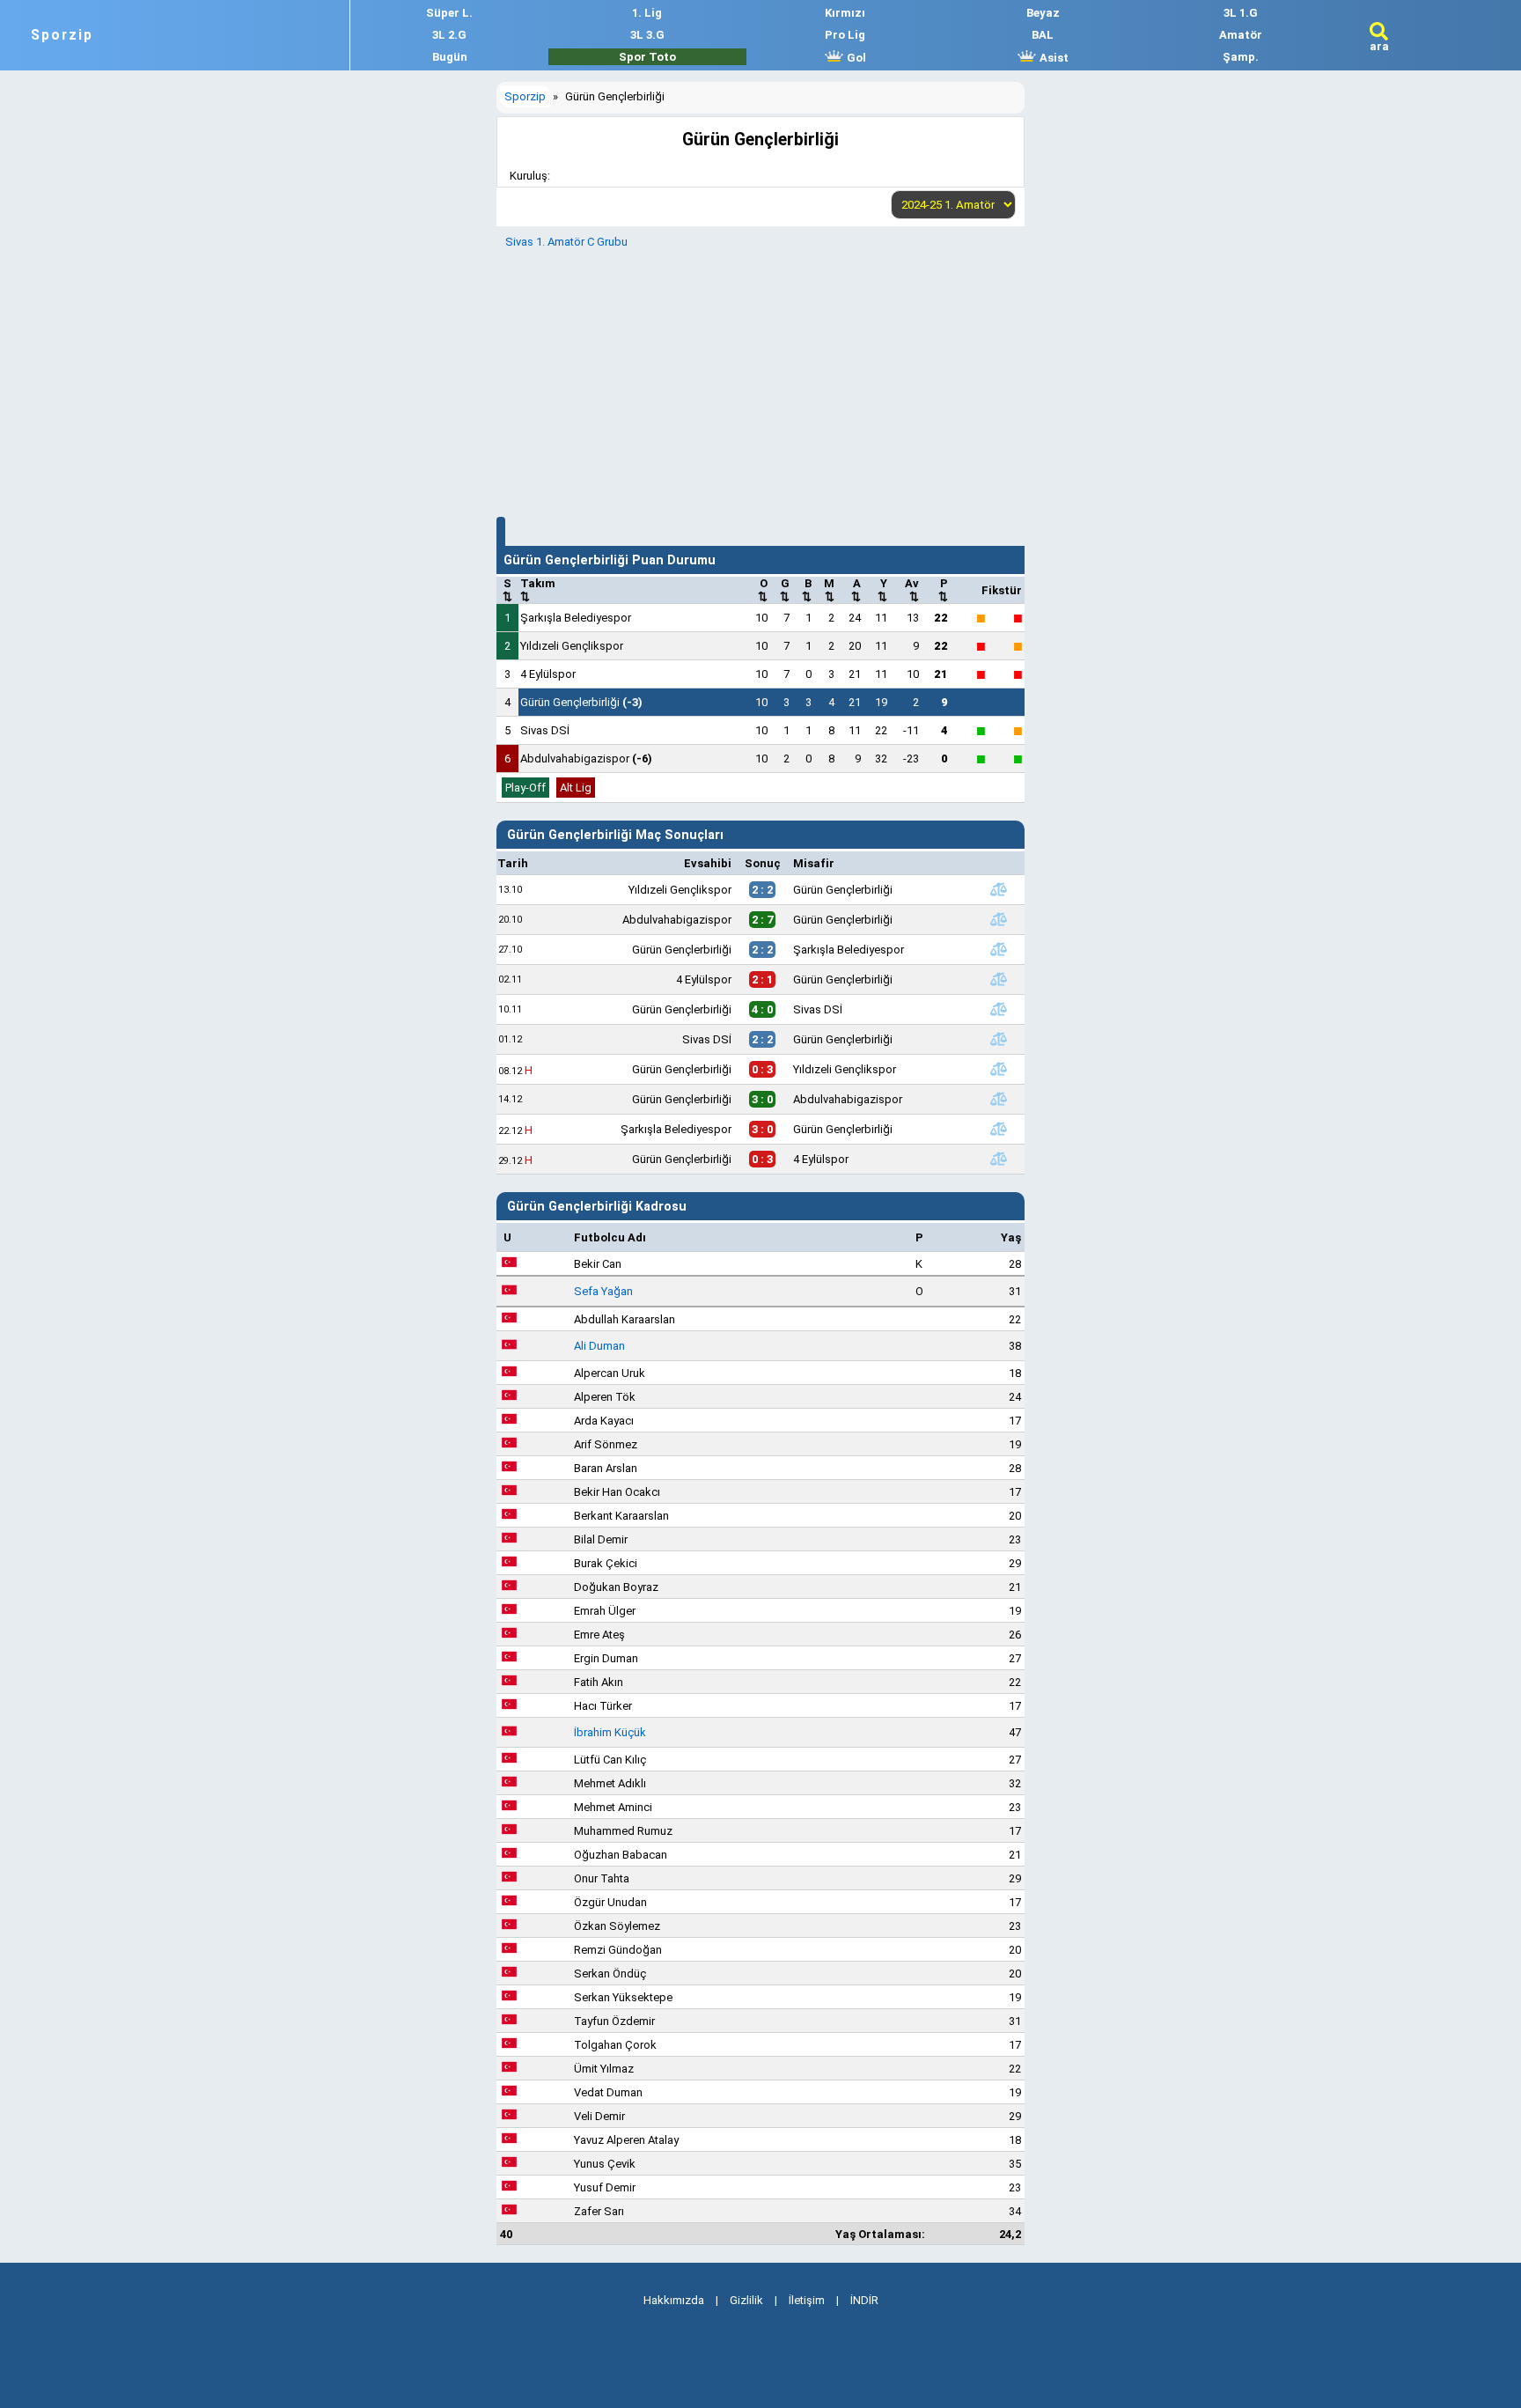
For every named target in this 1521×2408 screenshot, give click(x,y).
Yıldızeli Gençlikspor (572, 646)
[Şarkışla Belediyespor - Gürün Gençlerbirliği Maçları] (998, 1129)
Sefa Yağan (603, 1291)
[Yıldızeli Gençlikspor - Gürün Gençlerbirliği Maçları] (998, 889)
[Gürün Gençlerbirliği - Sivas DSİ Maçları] (998, 1009)
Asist (1053, 58)
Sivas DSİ (545, 730)
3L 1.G (1241, 13)
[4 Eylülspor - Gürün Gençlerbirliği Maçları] (998, 979)
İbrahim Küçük (610, 1732)
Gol (855, 58)
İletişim (807, 2300)
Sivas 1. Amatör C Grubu (566, 242)
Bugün (450, 57)
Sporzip (62, 35)
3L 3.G (647, 35)
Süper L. (449, 13)
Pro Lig (845, 35)
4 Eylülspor (548, 674)
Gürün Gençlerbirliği (581, 702)
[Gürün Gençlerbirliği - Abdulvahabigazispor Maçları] (998, 1099)
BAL (1043, 35)
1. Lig (647, 13)
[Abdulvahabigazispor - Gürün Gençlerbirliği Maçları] (998, 919)
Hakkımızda (674, 2300)
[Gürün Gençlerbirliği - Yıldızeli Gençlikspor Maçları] (998, 1069)
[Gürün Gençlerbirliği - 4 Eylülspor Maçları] (998, 1159)
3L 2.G (449, 35)
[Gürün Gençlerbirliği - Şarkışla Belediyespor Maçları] (998, 949)
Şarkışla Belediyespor (576, 618)
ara (1379, 46)
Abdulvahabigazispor (586, 758)
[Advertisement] (760, 380)
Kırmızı (845, 13)
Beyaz (1043, 13)
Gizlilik (746, 2300)
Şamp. (1241, 57)
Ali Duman (599, 1346)
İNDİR (864, 2300)
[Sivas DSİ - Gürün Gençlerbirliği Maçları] (998, 1039)
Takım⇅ (538, 590)
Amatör (1241, 35)
